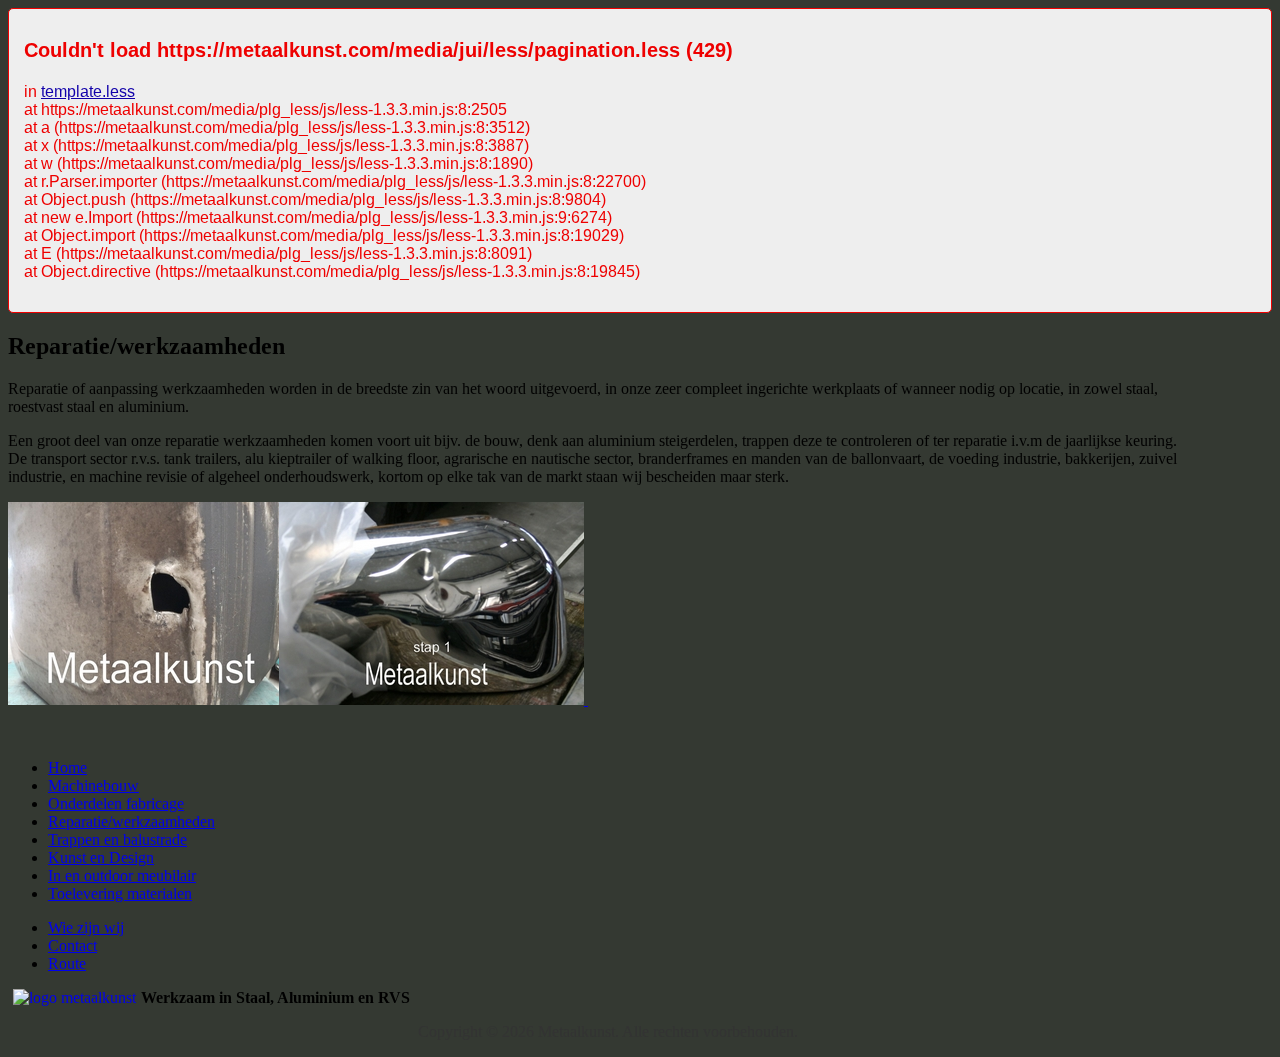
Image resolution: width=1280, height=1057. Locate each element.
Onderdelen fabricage (116, 803)
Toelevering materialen (120, 893)
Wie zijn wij (86, 927)
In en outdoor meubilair (122, 875)
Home (67, 767)
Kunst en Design (101, 857)
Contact (72, 945)
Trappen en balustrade (117, 839)
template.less (88, 91)
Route (67, 963)
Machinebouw (93, 785)
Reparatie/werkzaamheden (131, 821)
